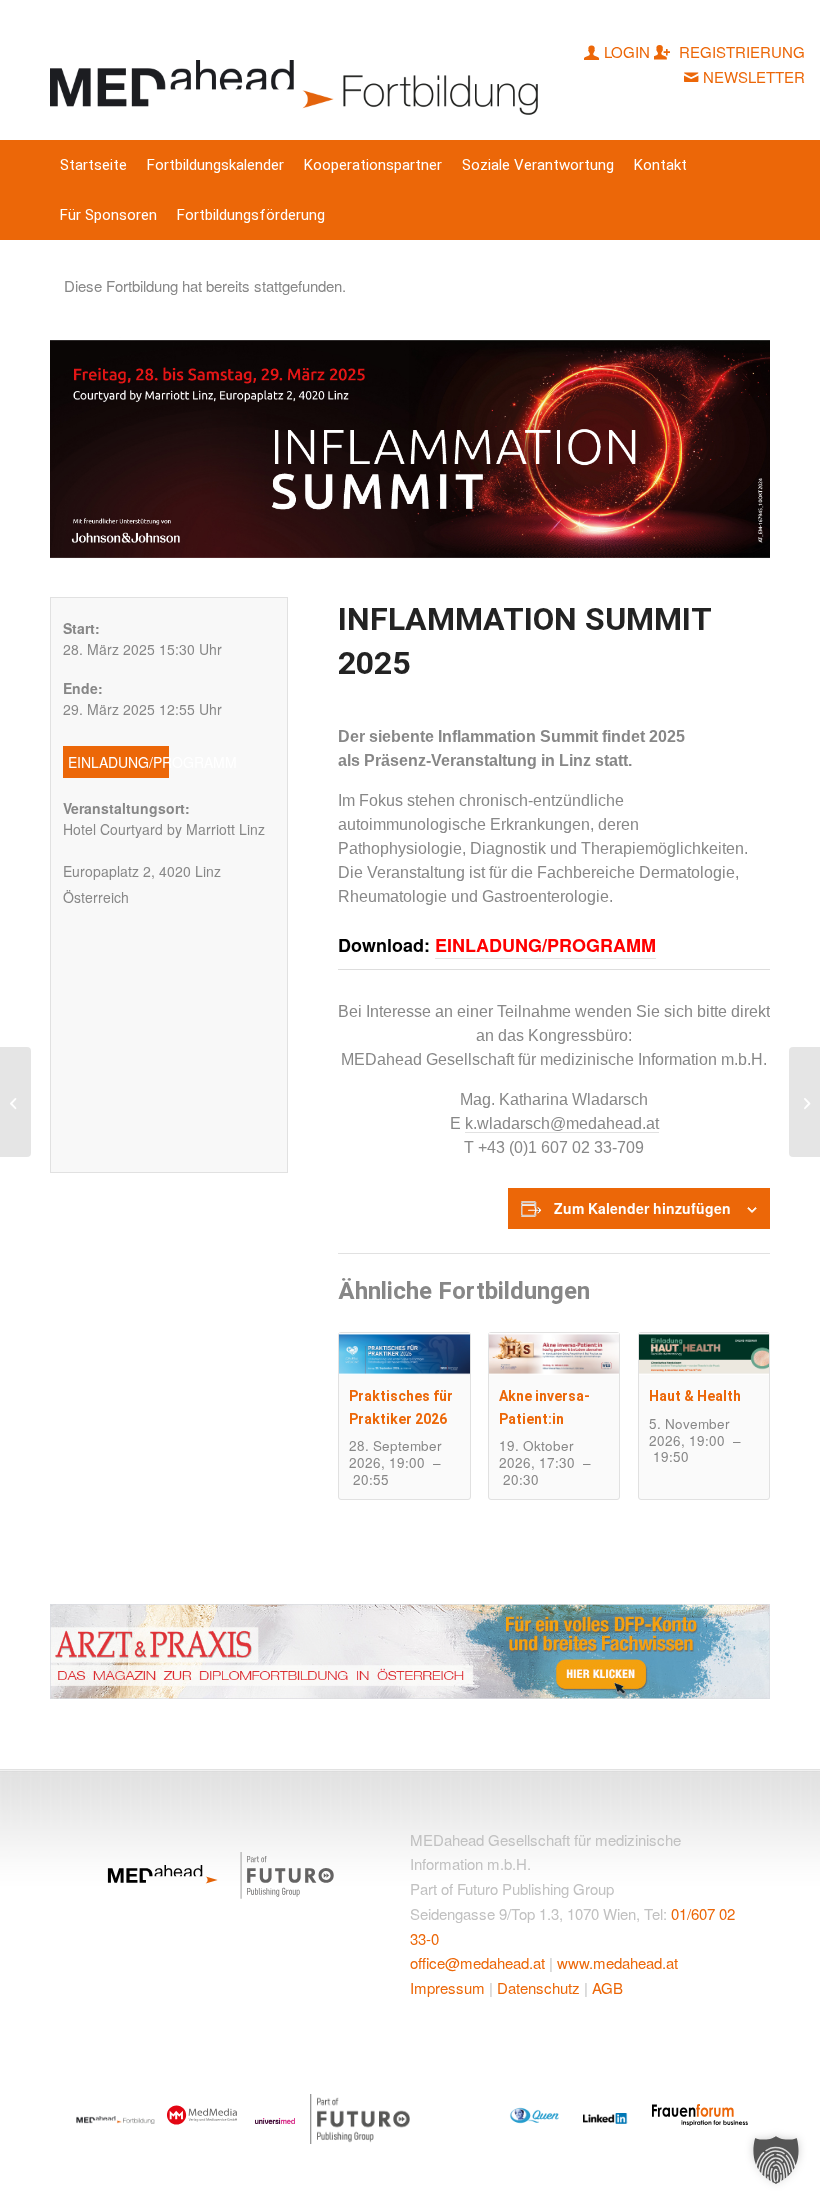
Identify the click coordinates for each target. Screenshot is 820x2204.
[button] (776, 2160)
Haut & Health (695, 1396)
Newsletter (754, 76)
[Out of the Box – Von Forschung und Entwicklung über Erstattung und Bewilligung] (804, 1102)
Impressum (447, 1987)
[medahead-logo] (298, 70)
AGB (607, 1987)
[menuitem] (93, 165)
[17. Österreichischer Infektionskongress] (15, 1102)
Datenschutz (538, 1987)
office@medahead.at (477, 1962)
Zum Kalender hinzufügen (642, 1208)
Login (627, 51)
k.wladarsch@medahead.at (562, 1123)
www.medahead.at (617, 1962)
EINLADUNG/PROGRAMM (545, 945)
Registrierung (740, 51)
